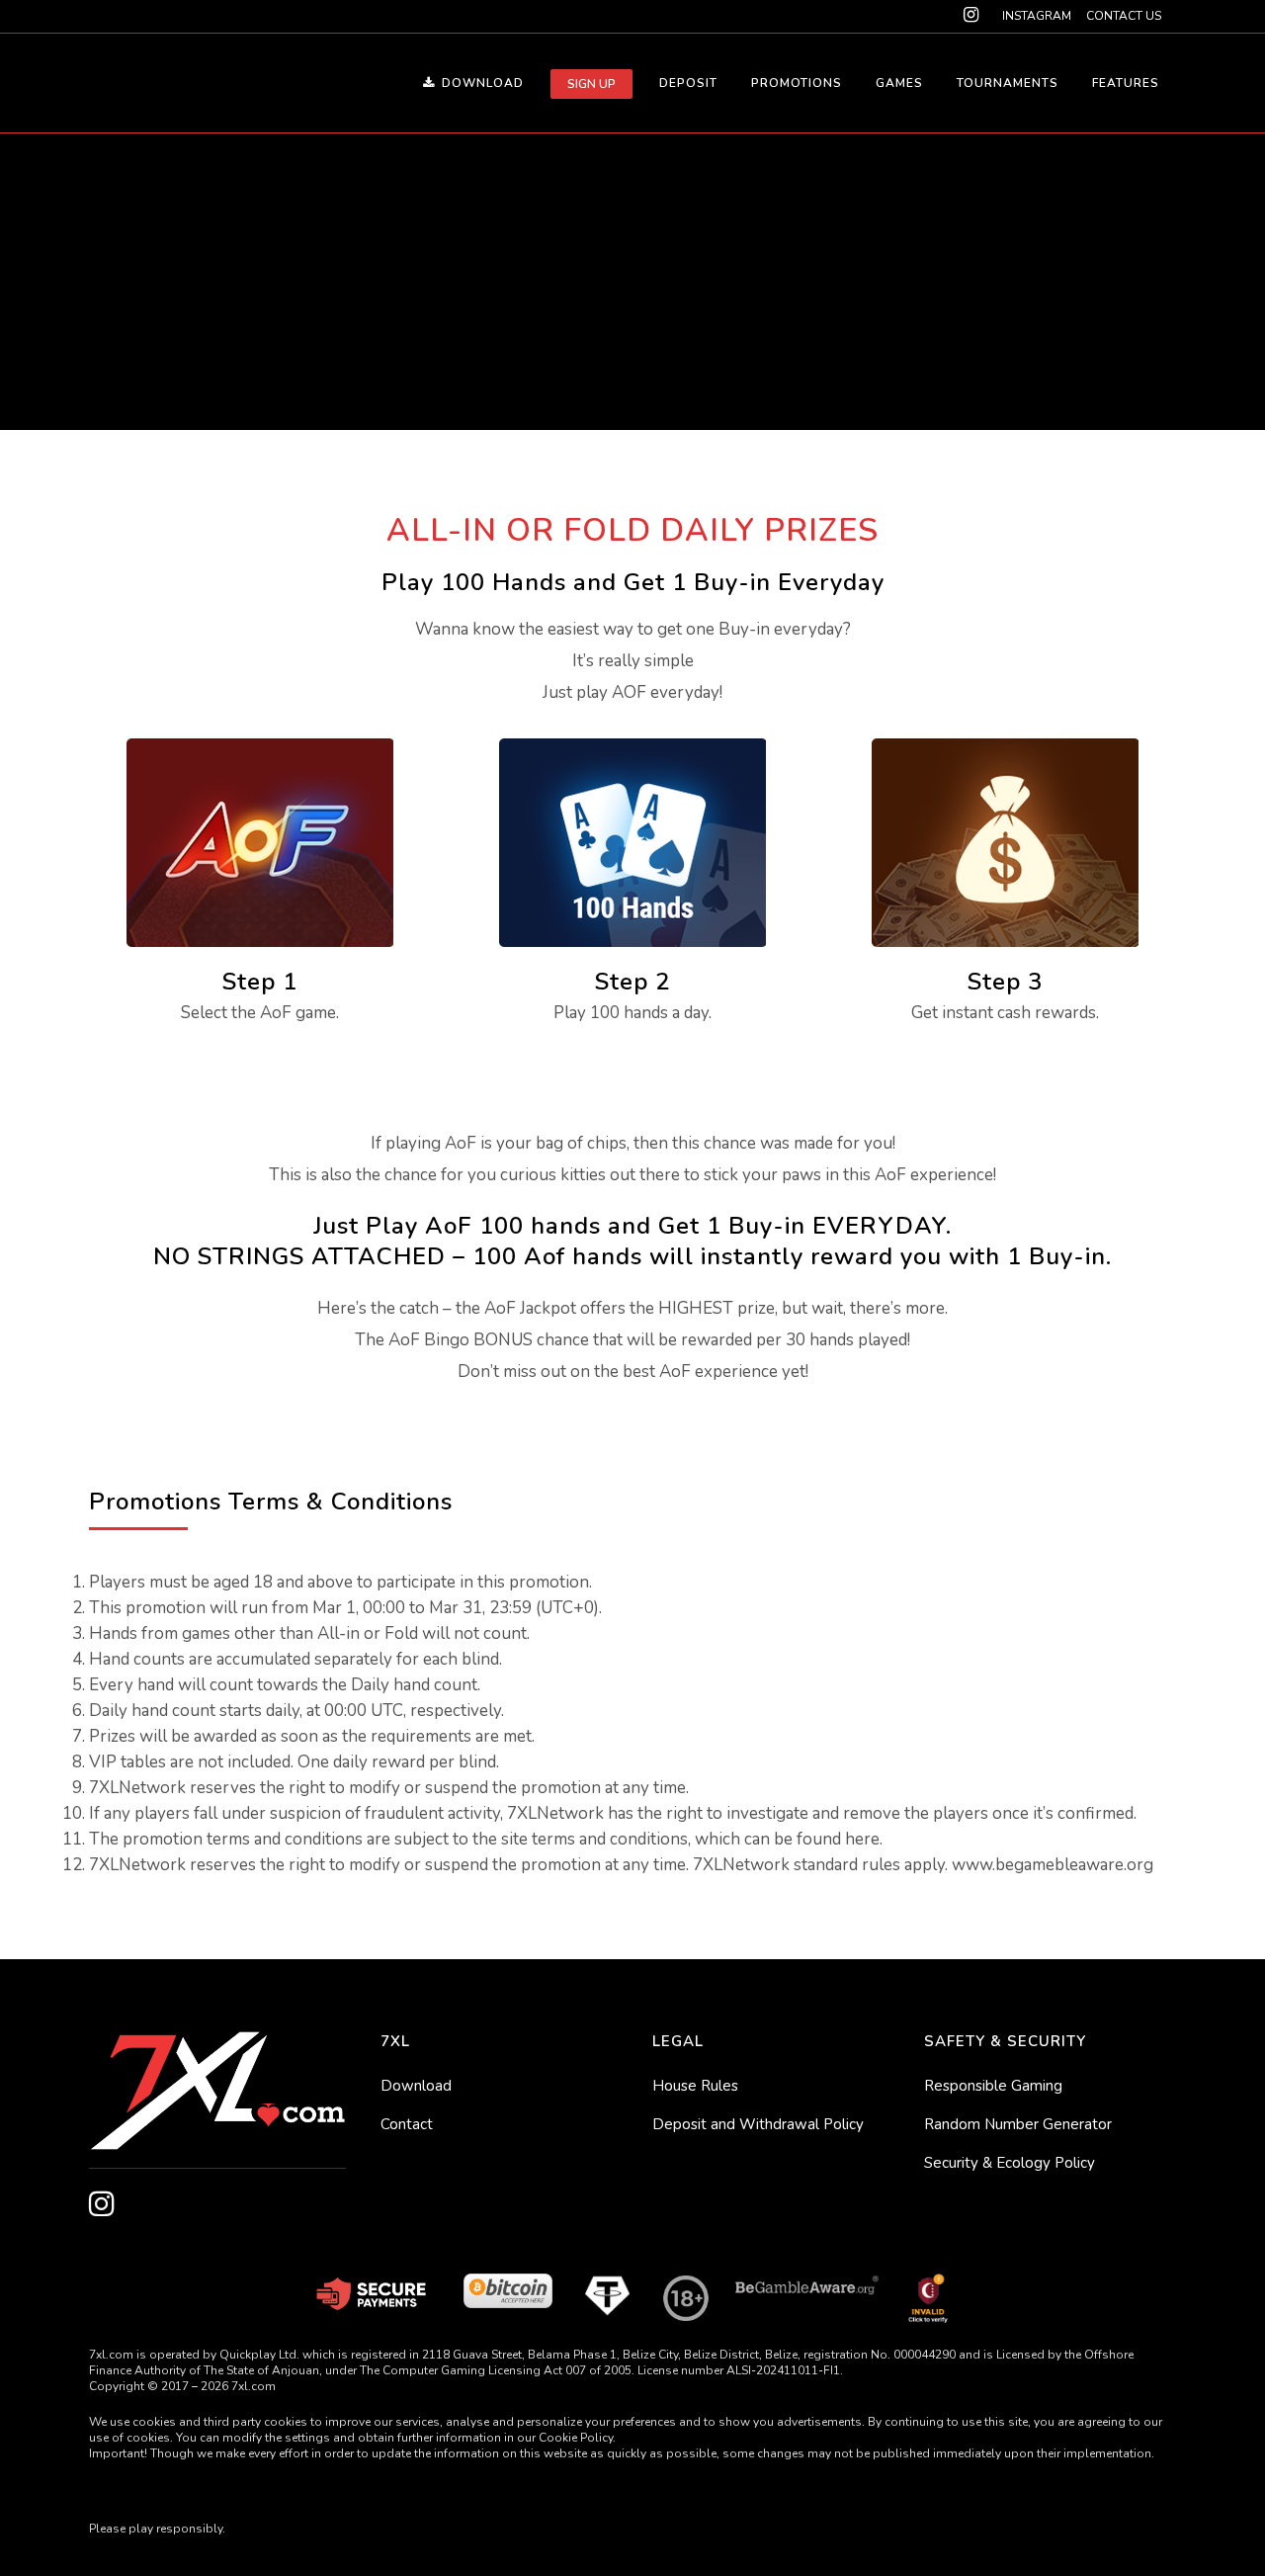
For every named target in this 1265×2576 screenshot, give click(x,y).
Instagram (1037, 16)
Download (416, 2086)
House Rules (695, 2086)
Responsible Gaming (993, 2086)
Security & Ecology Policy (1010, 2163)
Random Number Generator (1018, 2124)
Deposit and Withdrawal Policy (758, 2124)
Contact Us (1124, 16)
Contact (407, 2124)
